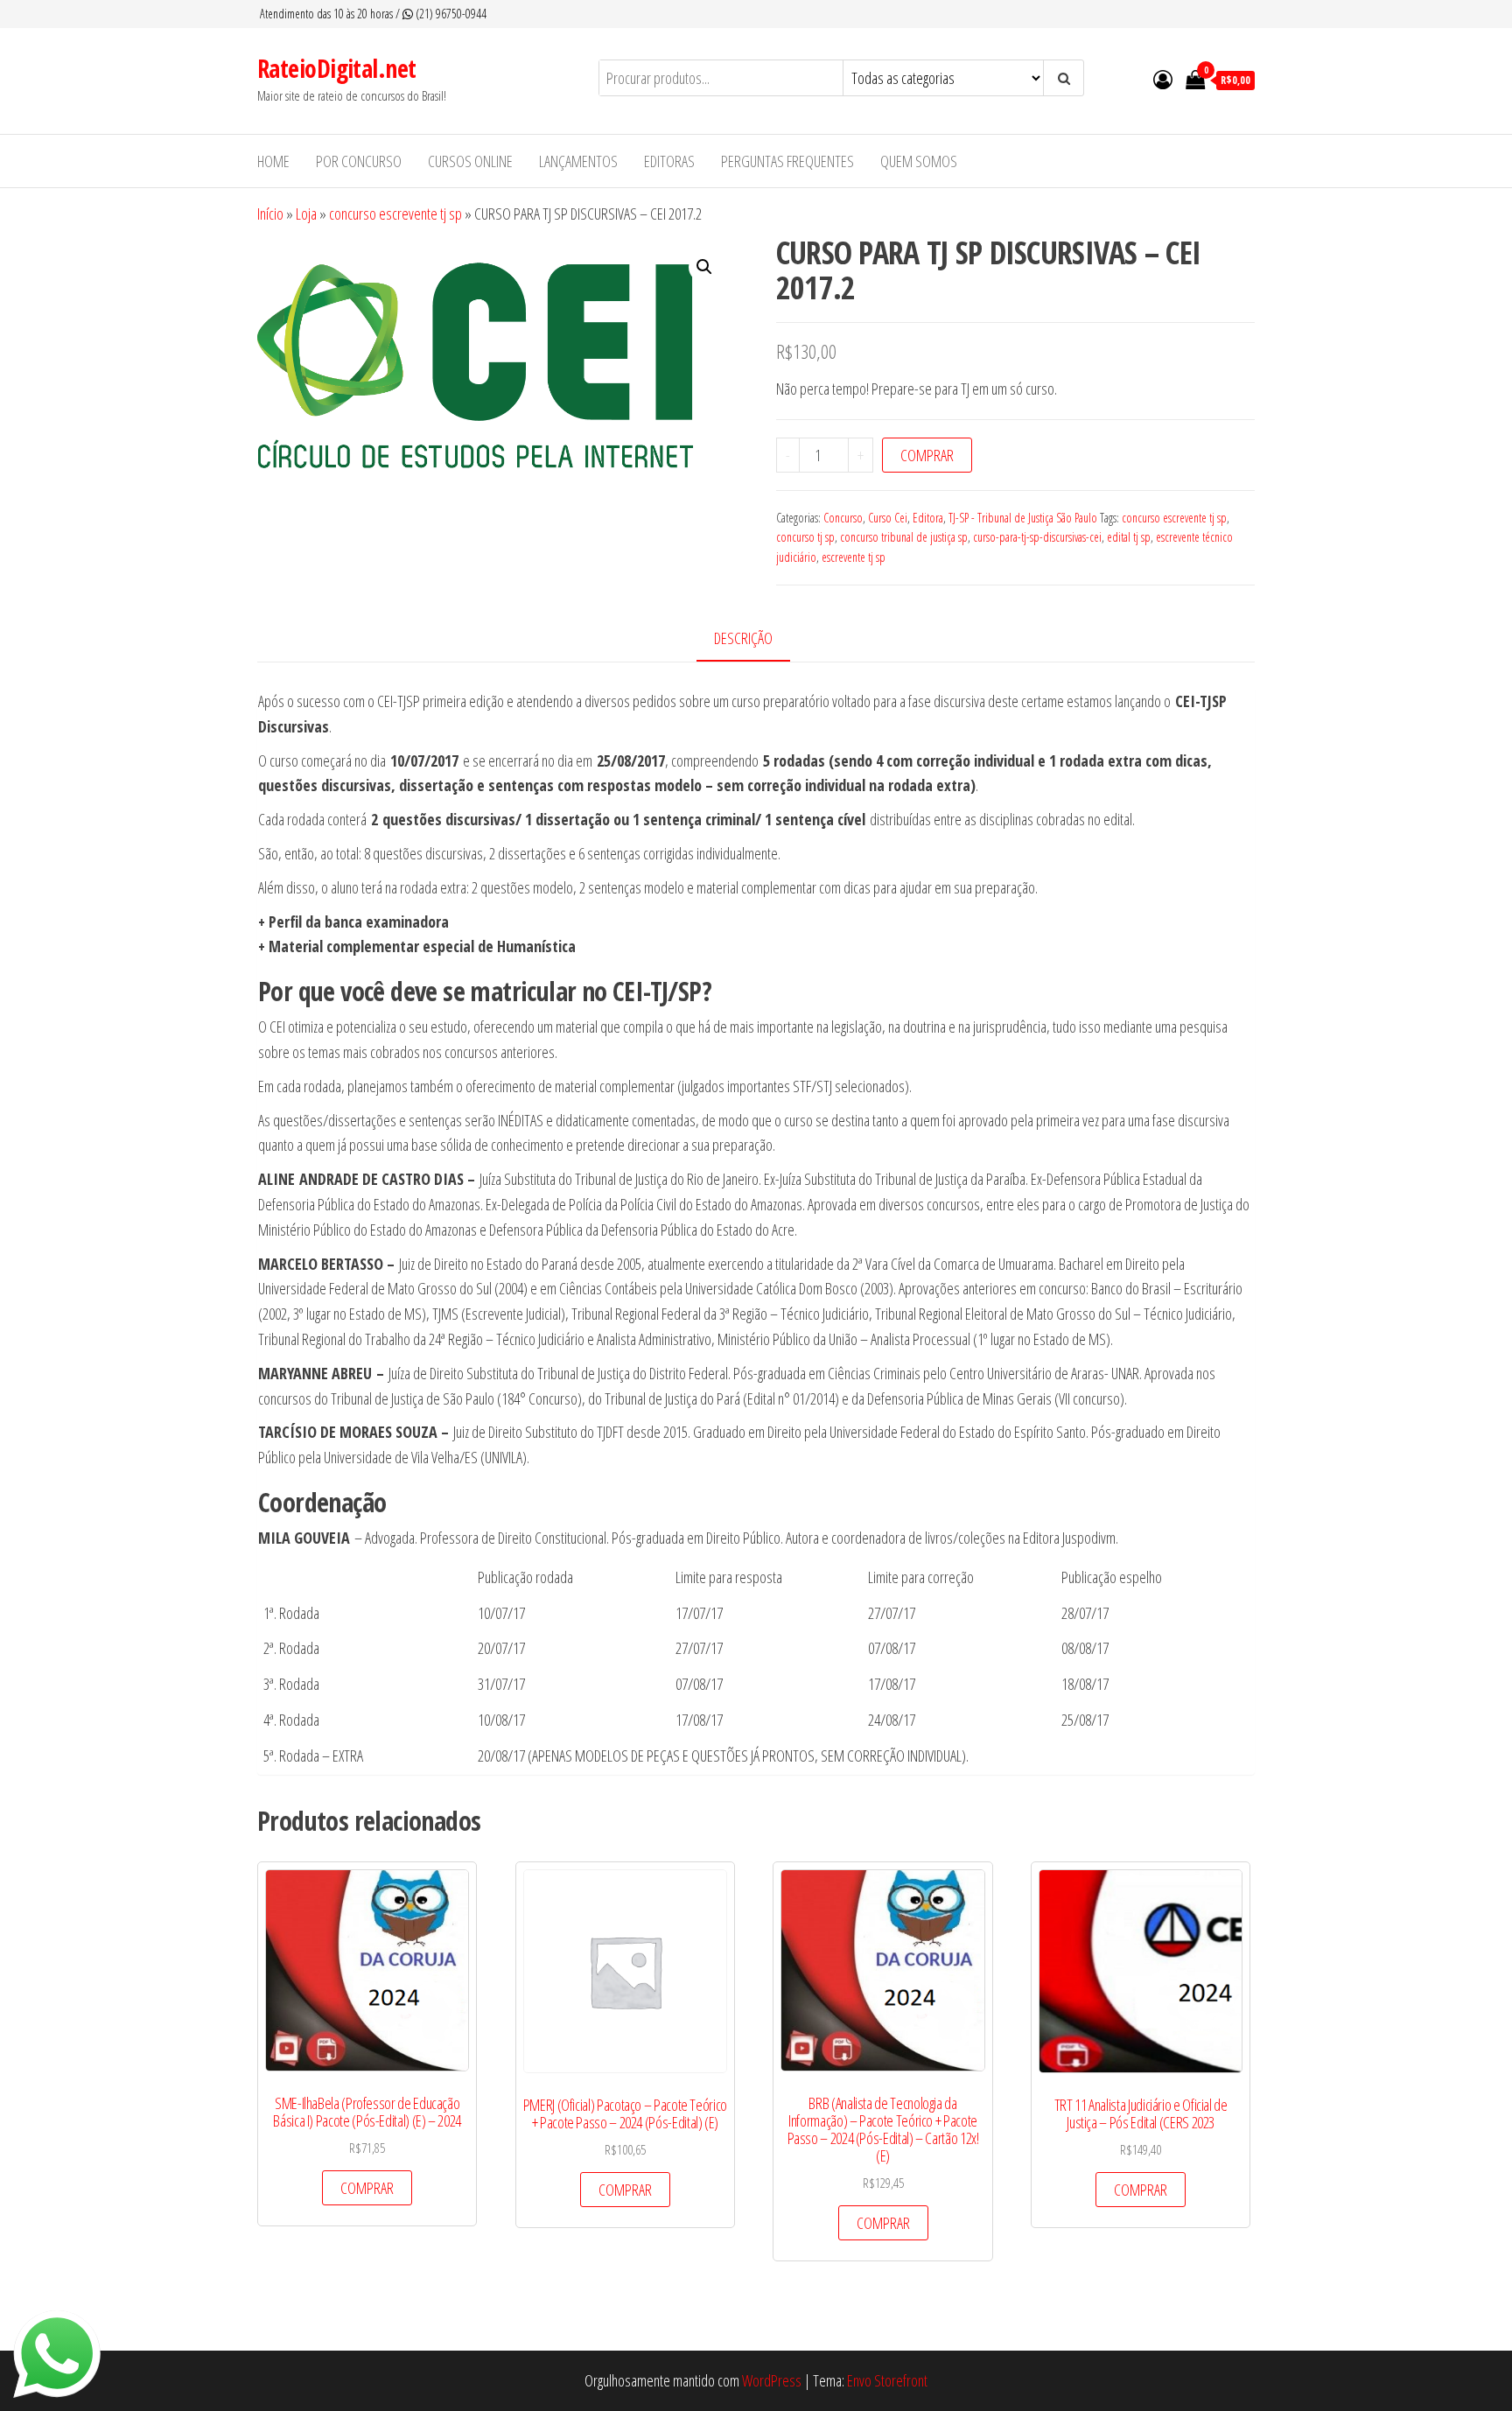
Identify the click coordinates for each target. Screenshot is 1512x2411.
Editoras (669, 161)
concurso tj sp (805, 537)
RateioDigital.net (336, 68)
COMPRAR (927, 455)
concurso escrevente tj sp (395, 214)
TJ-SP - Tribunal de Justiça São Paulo (1023, 518)
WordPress (772, 2380)
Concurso (843, 518)
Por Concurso (359, 161)
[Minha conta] (1163, 79)
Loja (306, 214)
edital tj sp (1129, 537)
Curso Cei (888, 518)
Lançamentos (578, 161)
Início (270, 214)
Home (273, 161)
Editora (928, 518)
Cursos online (470, 161)
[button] (704, 267)
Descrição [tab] (743, 638)
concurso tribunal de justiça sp (904, 537)
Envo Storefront (887, 2380)
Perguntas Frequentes (787, 161)
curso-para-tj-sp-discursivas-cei (1037, 537)
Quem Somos (919, 161)
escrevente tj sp (854, 557)
